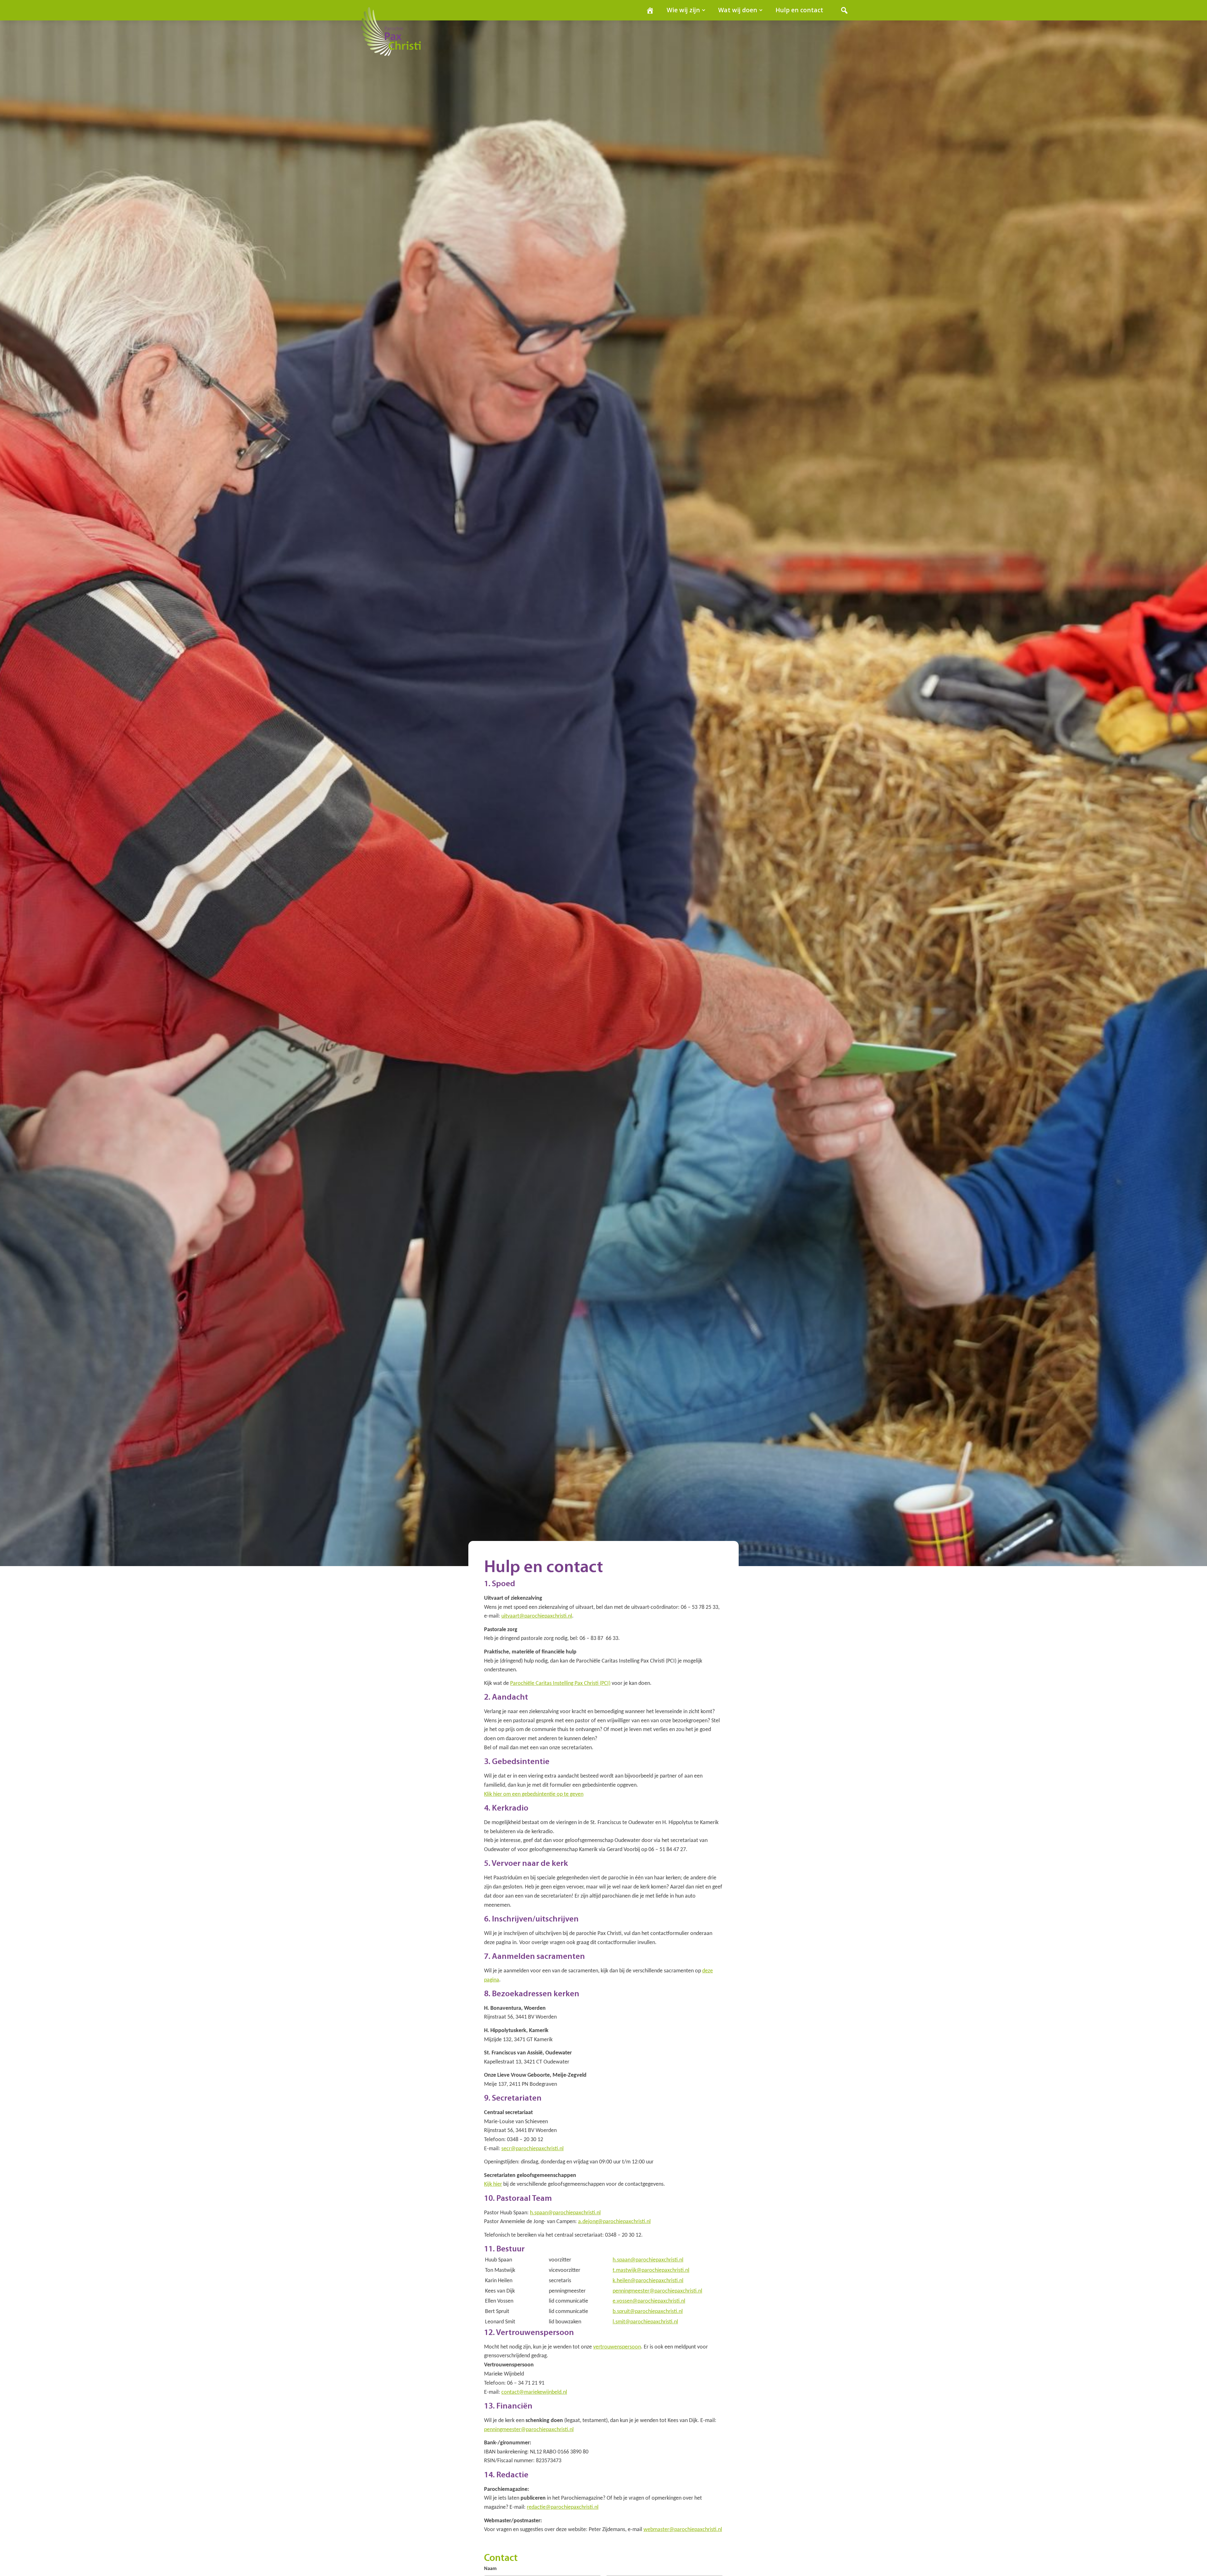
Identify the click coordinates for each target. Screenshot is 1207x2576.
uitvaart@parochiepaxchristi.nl (537, 1616)
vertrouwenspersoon (617, 2347)
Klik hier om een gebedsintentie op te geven (534, 1794)
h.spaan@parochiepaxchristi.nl (565, 2213)
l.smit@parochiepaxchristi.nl (645, 2322)
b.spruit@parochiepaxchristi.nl (648, 2312)
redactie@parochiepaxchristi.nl (563, 2507)
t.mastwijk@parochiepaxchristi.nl (651, 2270)
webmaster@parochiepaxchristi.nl (683, 2530)
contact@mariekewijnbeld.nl (534, 2392)
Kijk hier (493, 2184)
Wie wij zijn (683, 10)
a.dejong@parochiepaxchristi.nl (614, 2222)
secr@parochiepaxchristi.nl (532, 2149)
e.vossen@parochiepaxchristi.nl (649, 2301)
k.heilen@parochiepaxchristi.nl (648, 2281)
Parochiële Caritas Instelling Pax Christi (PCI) (560, 1683)
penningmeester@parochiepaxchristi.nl (657, 2291)
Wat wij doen (738, 10)
